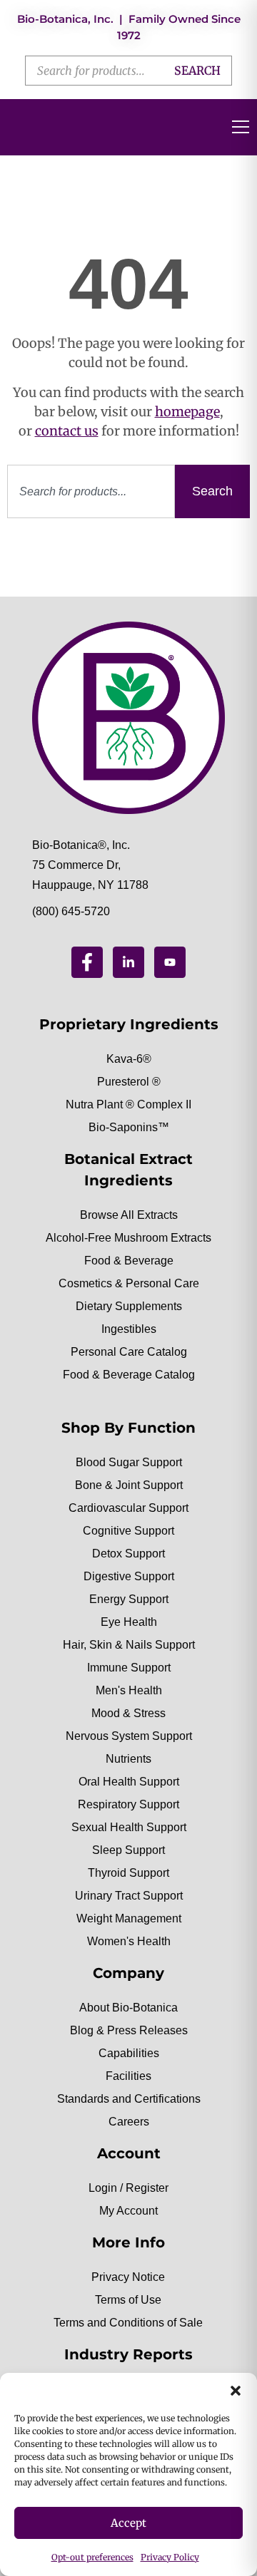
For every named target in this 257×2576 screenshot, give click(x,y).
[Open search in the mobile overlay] (128, 71)
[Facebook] (87, 962)
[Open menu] (241, 127)
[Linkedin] (128, 962)
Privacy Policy (170, 2557)
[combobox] (91, 491)
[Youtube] (170, 962)
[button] (236, 2391)
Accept (128, 2523)
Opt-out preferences (92, 2557)
